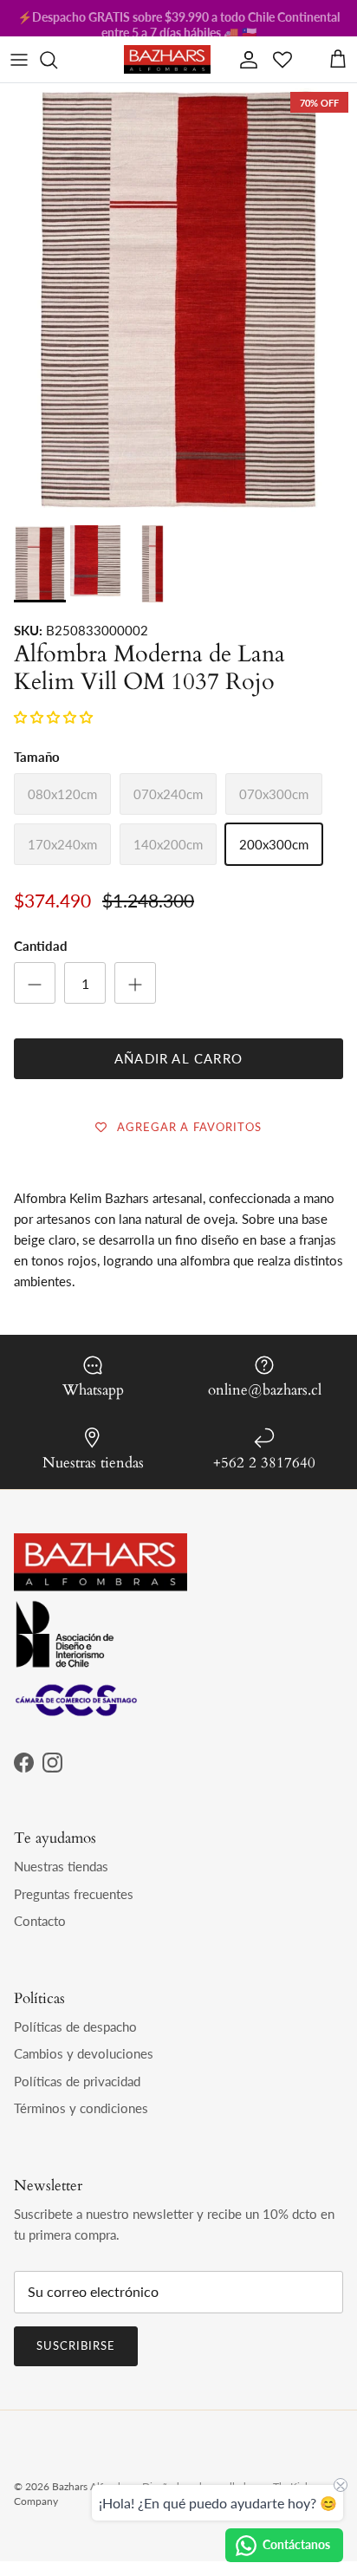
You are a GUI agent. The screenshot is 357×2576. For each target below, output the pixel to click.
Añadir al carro (178, 1058)
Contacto (40, 1921)
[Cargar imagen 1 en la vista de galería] (178, 347)
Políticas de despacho (75, 2026)
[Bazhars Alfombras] (167, 59)
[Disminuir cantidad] (35, 983)
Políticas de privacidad (77, 2081)
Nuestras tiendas (61, 1866)
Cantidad (41, 946)
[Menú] (19, 60)
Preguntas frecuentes (74, 1894)
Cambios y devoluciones (84, 2053)
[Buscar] (57, 60)
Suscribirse (76, 2345)
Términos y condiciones (81, 2108)
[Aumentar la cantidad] (135, 983)
